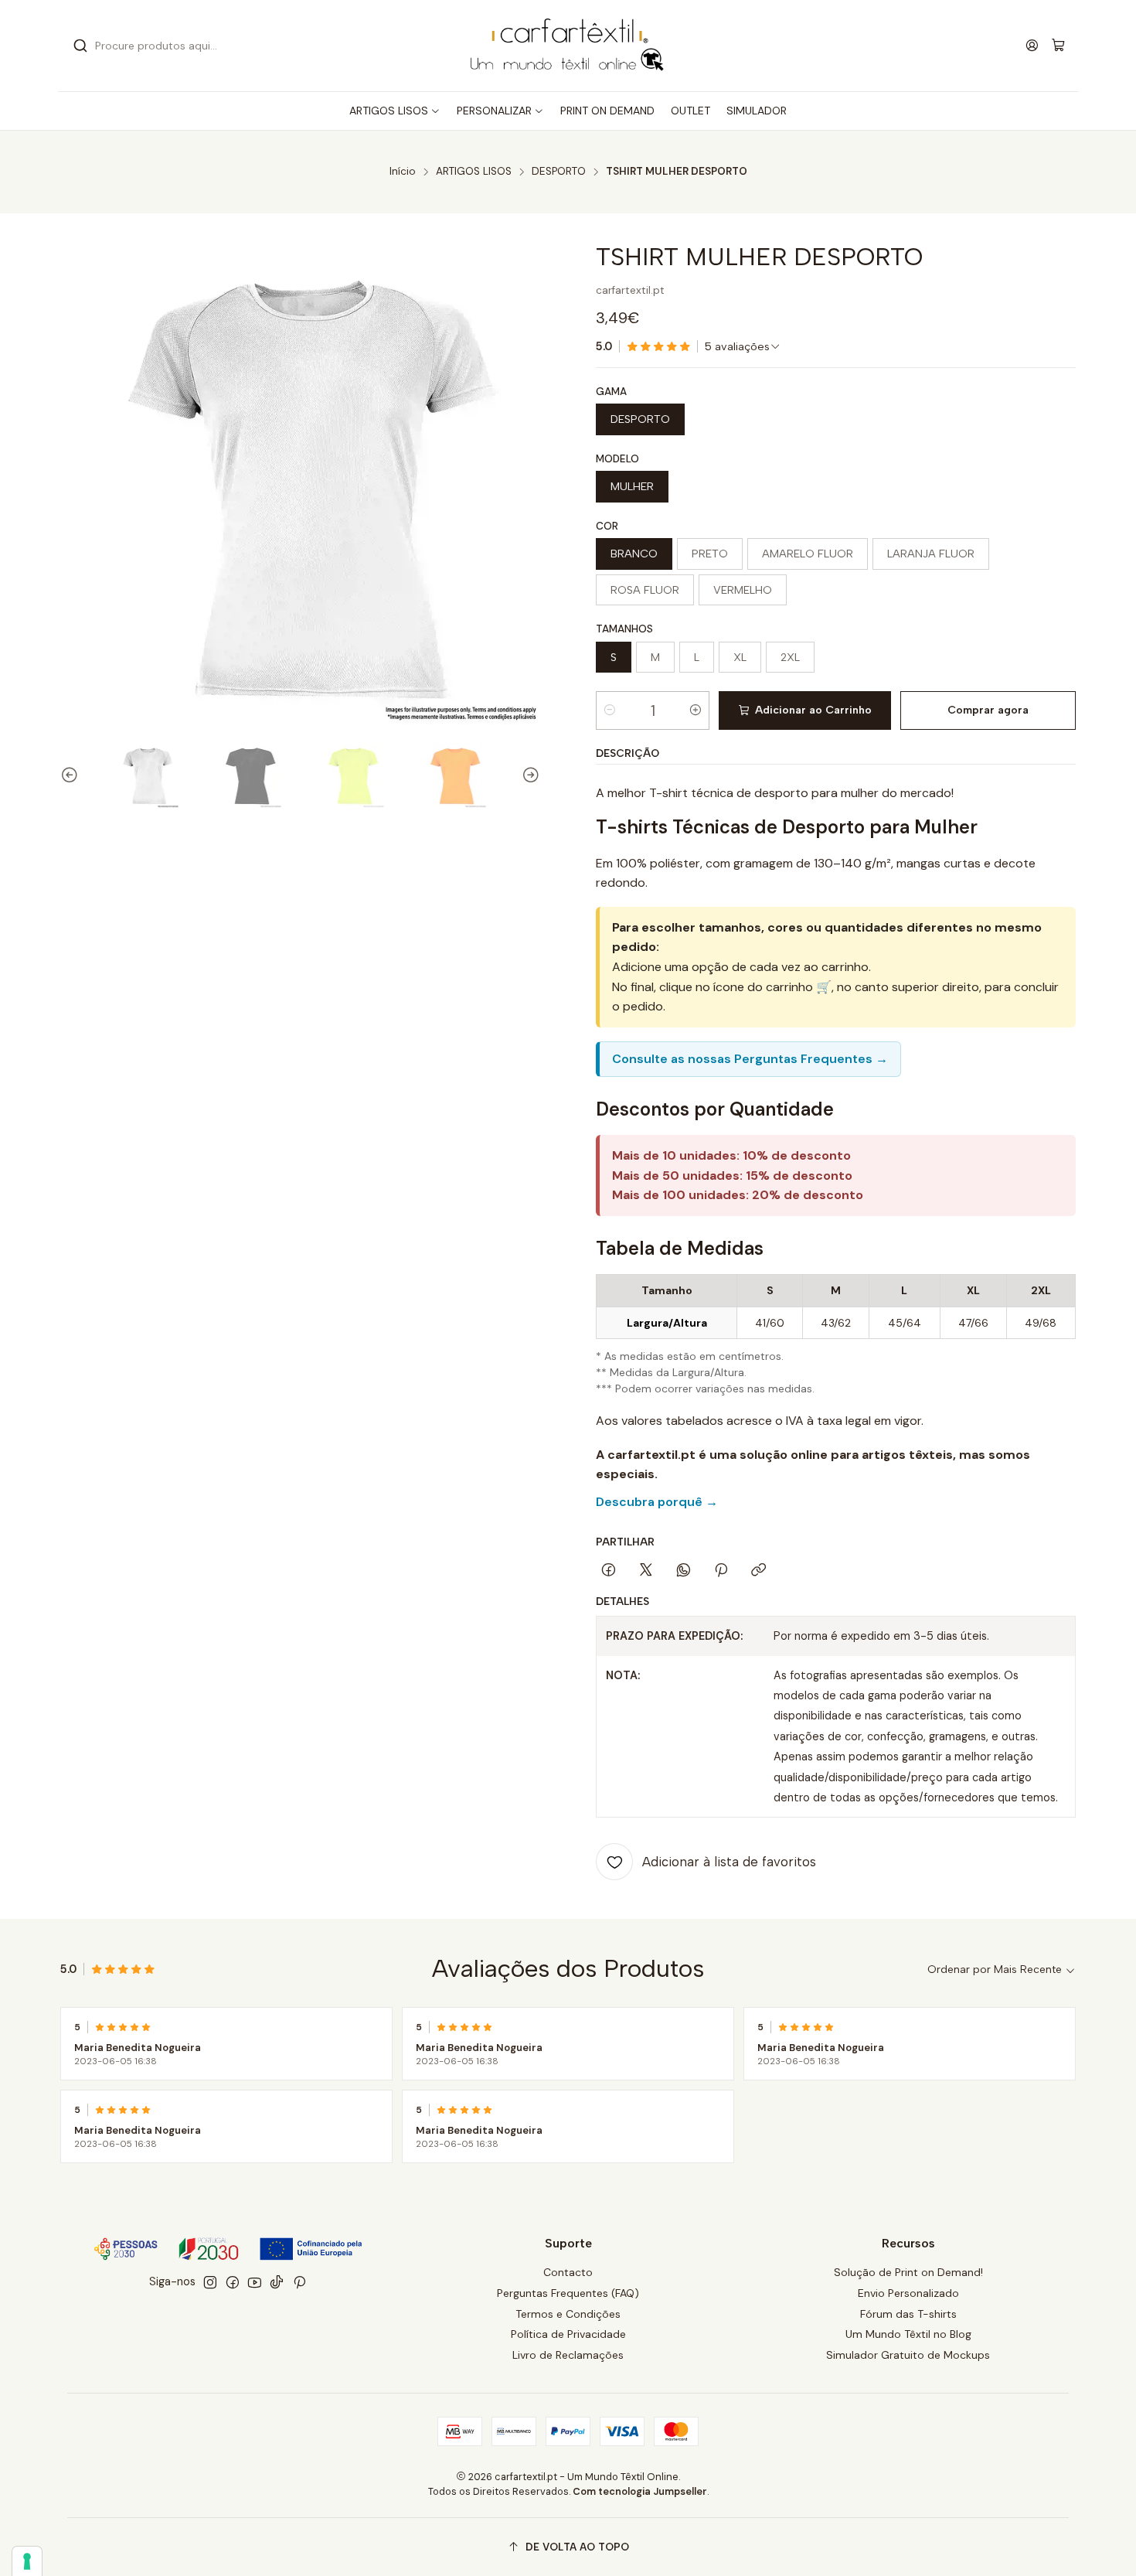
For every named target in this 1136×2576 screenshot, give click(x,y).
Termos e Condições (568, 2314)
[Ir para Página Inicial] (568, 46)
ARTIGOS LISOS (474, 172)
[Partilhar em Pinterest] (721, 1571)
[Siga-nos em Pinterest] (299, 2282)
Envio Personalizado (908, 2293)
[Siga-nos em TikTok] (277, 2282)
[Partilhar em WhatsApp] (684, 1571)
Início (403, 172)
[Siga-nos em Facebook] (233, 2282)
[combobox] (228, 46)
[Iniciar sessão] (1032, 45)
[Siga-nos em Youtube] (255, 2282)
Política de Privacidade (568, 2334)
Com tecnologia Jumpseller (640, 2491)
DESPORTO (559, 172)
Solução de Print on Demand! (908, 2272)
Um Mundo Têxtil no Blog (908, 2334)
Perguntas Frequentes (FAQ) (568, 2293)
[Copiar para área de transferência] (758, 1571)
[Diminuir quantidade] (610, 710)
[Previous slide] (72, 775)
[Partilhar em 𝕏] (646, 1571)
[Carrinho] (1058, 46)
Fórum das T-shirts (908, 2314)
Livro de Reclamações (568, 2355)
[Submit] (80, 46)
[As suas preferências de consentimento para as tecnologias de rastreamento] (27, 2561)
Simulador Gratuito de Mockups (908, 2355)
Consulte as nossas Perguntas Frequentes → (750, 1059)
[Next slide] (529, 775)
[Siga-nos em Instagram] (210, 2282)
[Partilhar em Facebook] (609, 1571)
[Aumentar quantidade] (696, 710)
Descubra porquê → (657, 1502)
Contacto (568, 2272)
